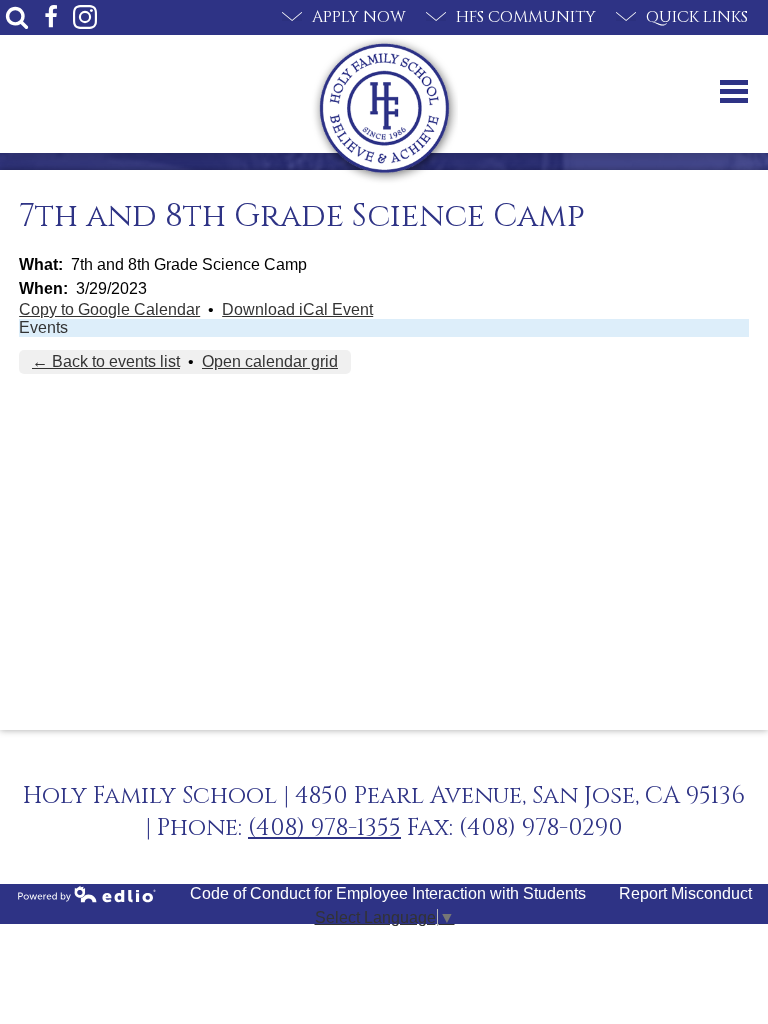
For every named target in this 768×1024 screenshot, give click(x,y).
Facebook (51, 17)
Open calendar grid (270, 361)
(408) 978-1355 (324, 828)
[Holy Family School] (384, 108)
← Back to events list (106, 361)
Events (43, 327)
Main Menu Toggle (734, 91)
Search (17, 17)
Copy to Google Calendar (109, 309)
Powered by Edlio (87, 894)
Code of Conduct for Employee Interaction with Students (388, 893)
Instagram (85, 17)
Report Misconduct (685, 893)
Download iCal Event (297, 309)
